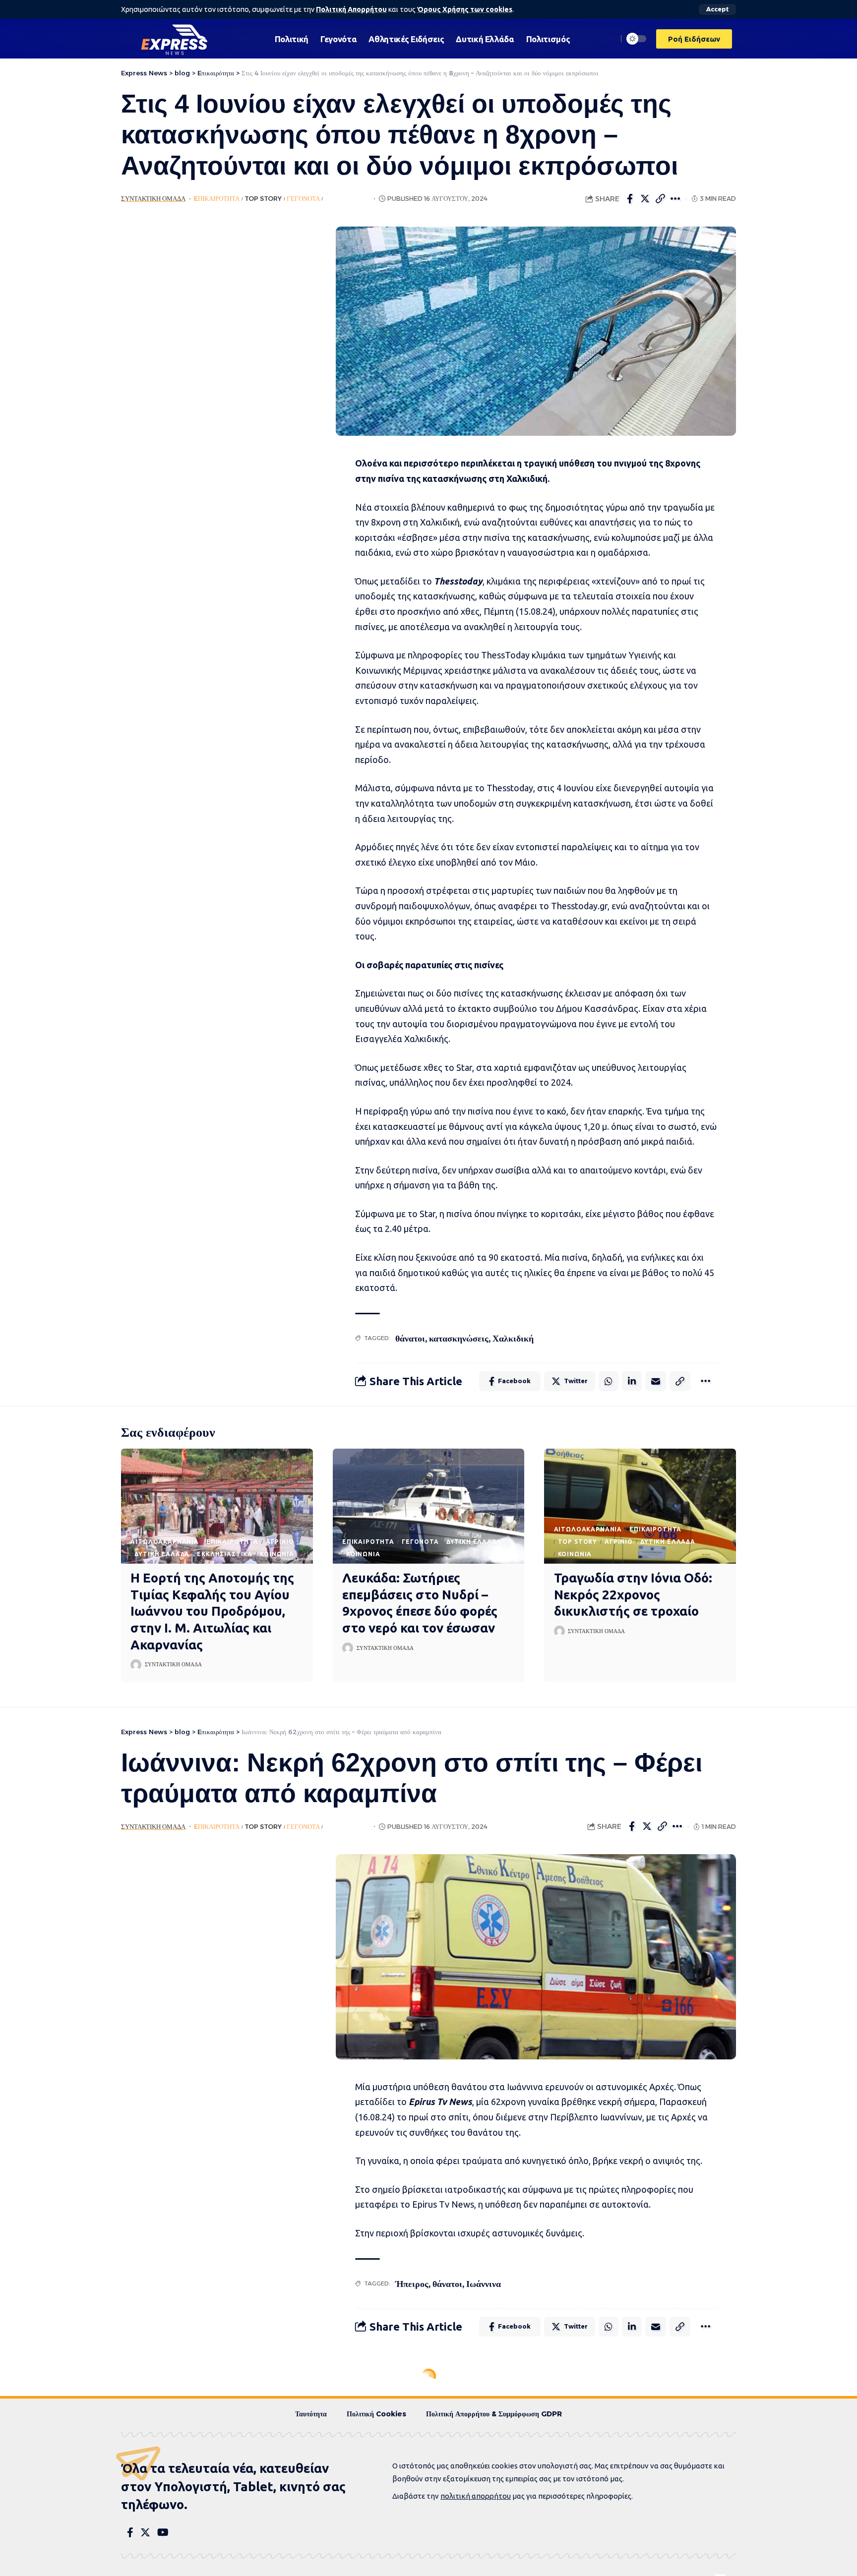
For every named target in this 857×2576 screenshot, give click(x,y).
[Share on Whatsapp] (609, 1381)
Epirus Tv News (440, 2102)
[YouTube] (163, 2532)
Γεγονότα (303, 199)
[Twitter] (145, 2532)
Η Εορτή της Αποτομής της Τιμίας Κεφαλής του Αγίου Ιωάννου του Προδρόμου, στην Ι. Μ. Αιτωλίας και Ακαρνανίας (212, 1611)
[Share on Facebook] (630, 199)
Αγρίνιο (280, 1542)
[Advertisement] (214, 375)
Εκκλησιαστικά (225, 1554)
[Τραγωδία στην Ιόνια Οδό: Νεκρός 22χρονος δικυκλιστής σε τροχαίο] (640, 1506)
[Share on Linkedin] (632, 1381)
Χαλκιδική (513, 1338)
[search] (608, 39)
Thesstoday (458, 581)
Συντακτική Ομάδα (153, 199)
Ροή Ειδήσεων (348, 199)
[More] (676, 199)
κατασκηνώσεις (459, 1338)
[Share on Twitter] (645, 199)
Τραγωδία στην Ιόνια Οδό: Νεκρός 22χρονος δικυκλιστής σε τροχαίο (633, 1595)
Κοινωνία (277, 1554)
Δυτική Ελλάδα (162, 1554)
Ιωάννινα (484, 2284)
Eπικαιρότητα (217, 199)
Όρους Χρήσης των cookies (465, 9)
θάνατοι (410, 1338)
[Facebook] (130, 2532)
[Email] (656, 1381)
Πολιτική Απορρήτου (351, 9)
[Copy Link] (661, 199)
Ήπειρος (412, 2284)
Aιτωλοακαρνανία (165, 1542)
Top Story (263, 199)
